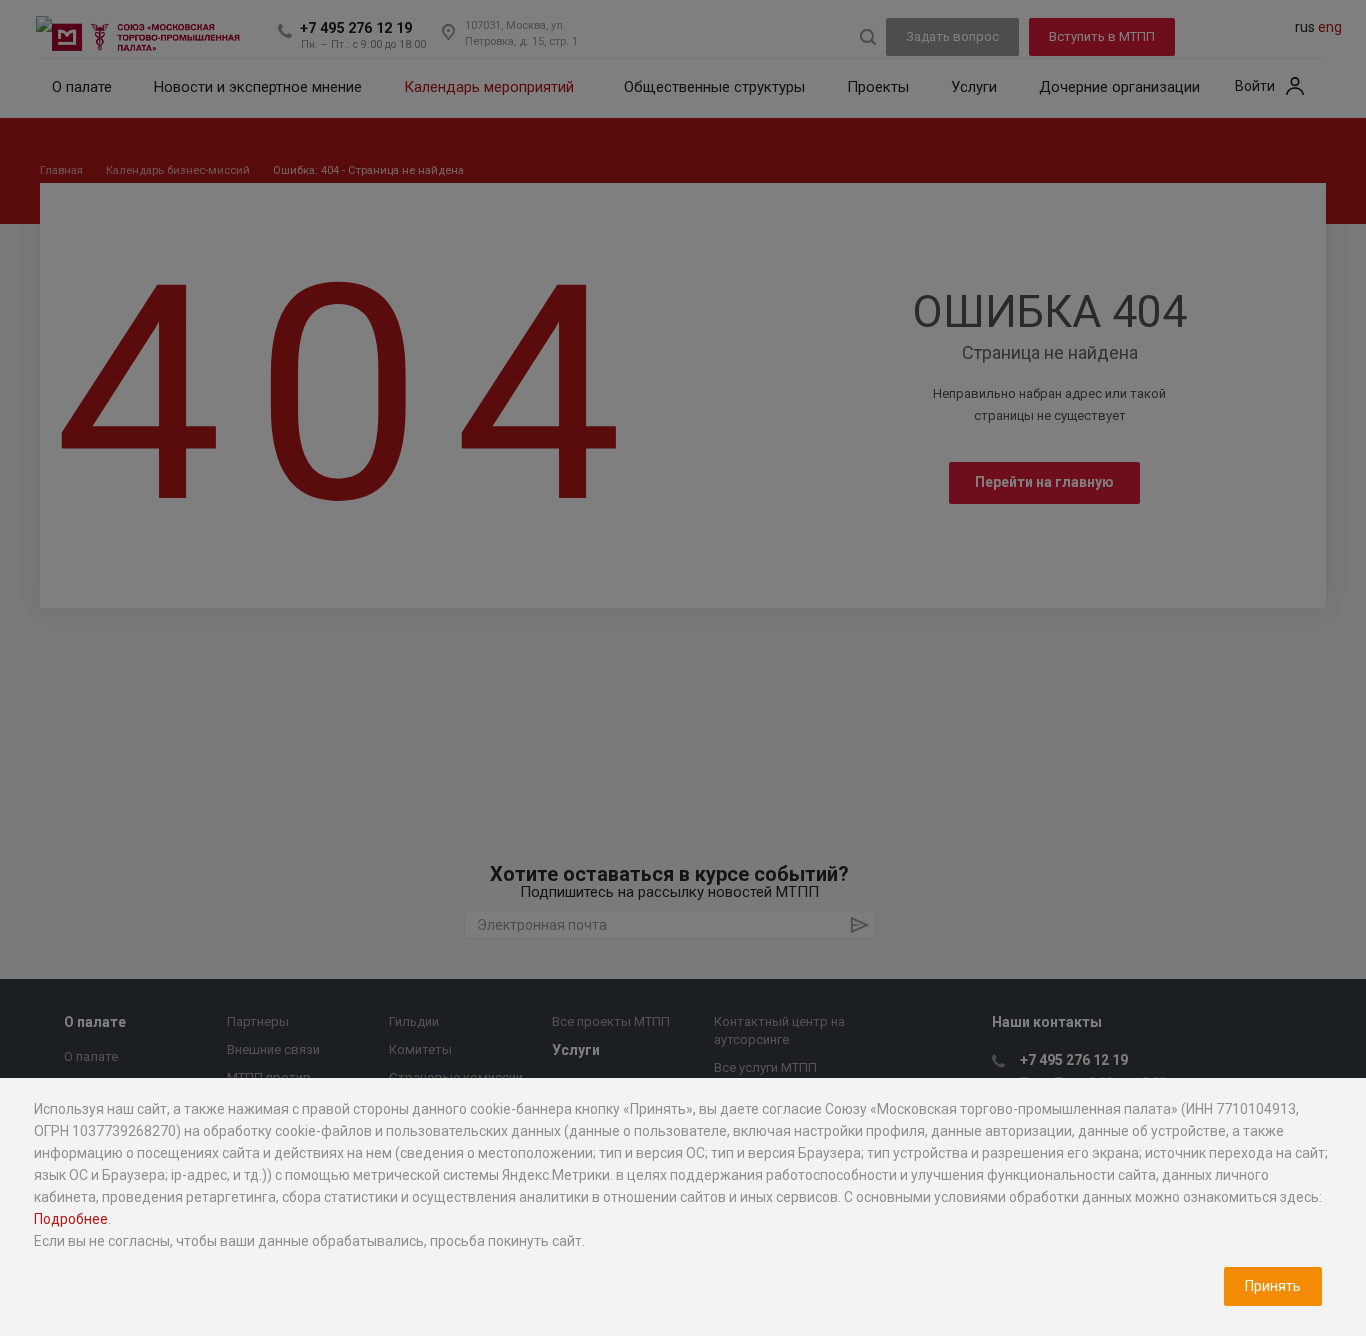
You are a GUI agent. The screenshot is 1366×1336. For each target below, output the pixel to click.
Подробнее (71, 1219)
